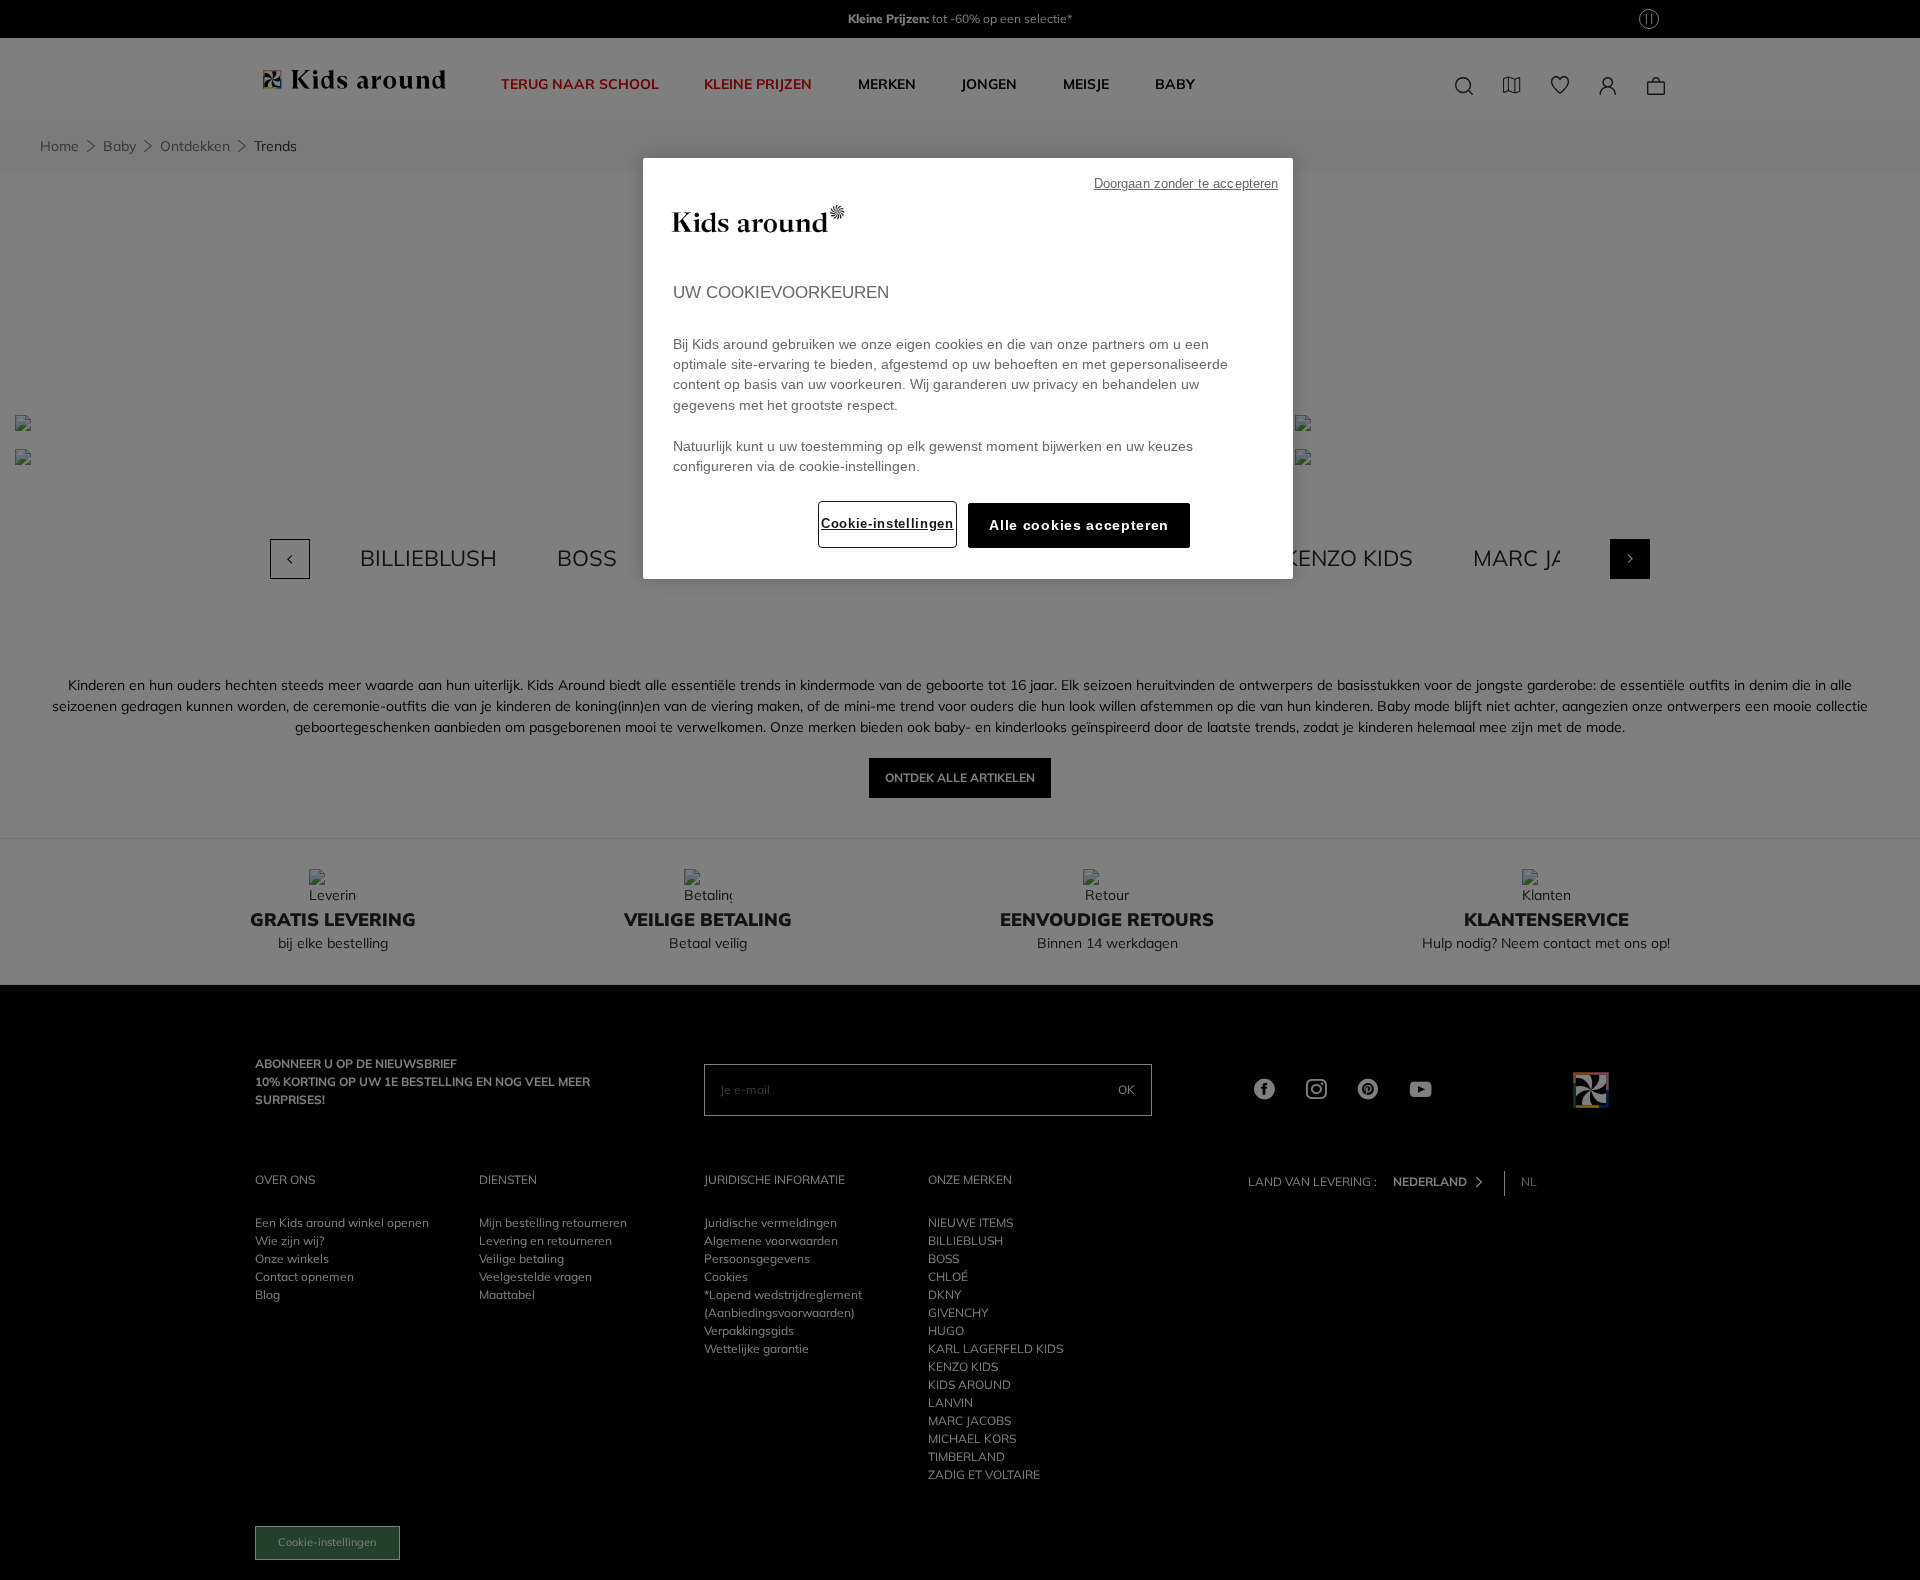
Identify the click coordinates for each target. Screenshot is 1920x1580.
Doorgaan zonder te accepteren (1186, 184)
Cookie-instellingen (887, 523)
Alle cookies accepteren (1079, 525)
